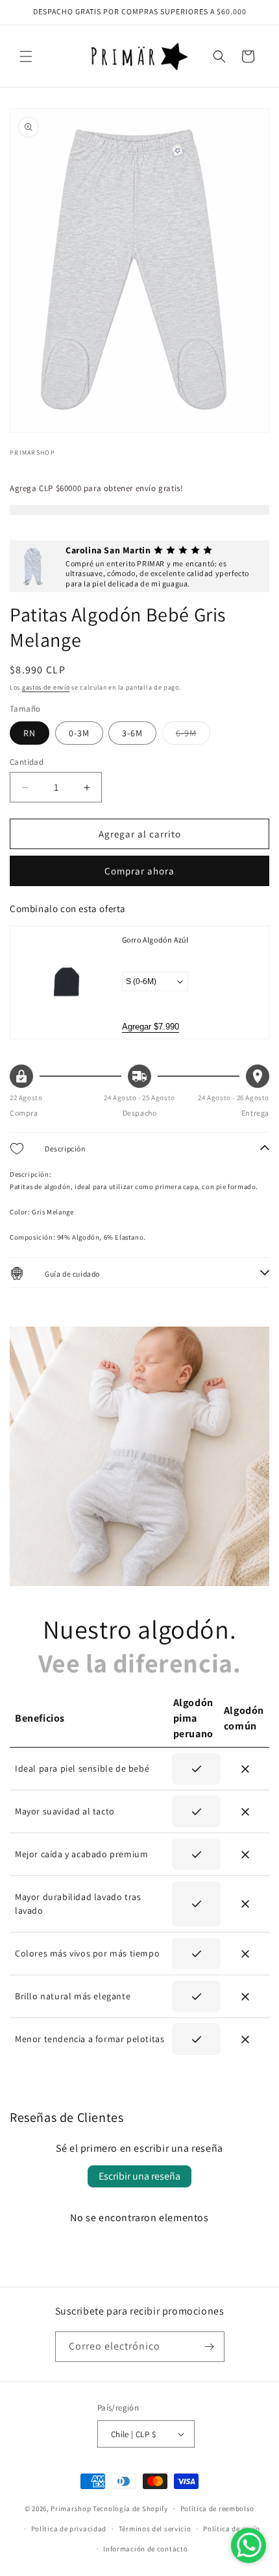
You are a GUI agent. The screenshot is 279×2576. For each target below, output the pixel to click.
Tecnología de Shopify (130, 2509)
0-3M (79, 733)
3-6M (132, 733)
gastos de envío (46, 687)
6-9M (193, 736)
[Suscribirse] (210, 2347)
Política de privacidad (69, 2529)
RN (30, 733)
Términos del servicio (155, 2529)
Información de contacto (145, 2549)
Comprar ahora (139, 871)
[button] (26, 56)
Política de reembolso (218, 2509)
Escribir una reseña (139, 2176)
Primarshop (71, 2509)
